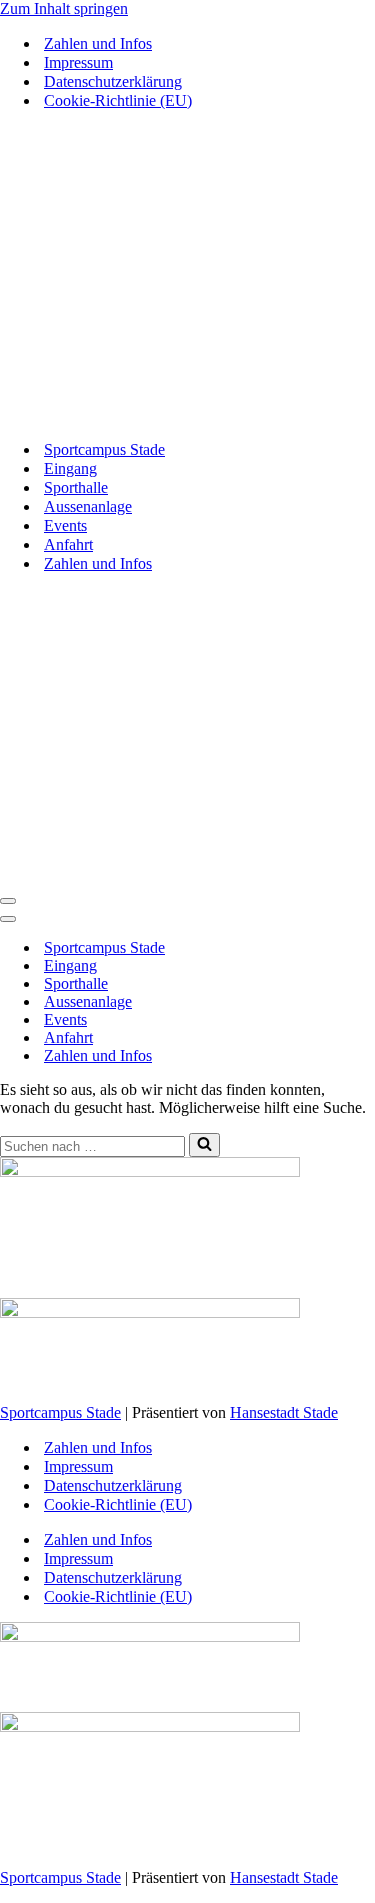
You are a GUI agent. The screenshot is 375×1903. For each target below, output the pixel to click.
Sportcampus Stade (104, 449)
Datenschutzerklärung (113, 81)
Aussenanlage (88, 506)
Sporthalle (76, 487)
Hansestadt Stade (284, 1412)
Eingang (70, 468)
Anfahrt (68, 544)
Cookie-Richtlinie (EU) (118, 100)
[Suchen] (204, 1145)
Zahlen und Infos (98, 43)
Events (65, 525)
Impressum (78, 62)
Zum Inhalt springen (64, 8)
